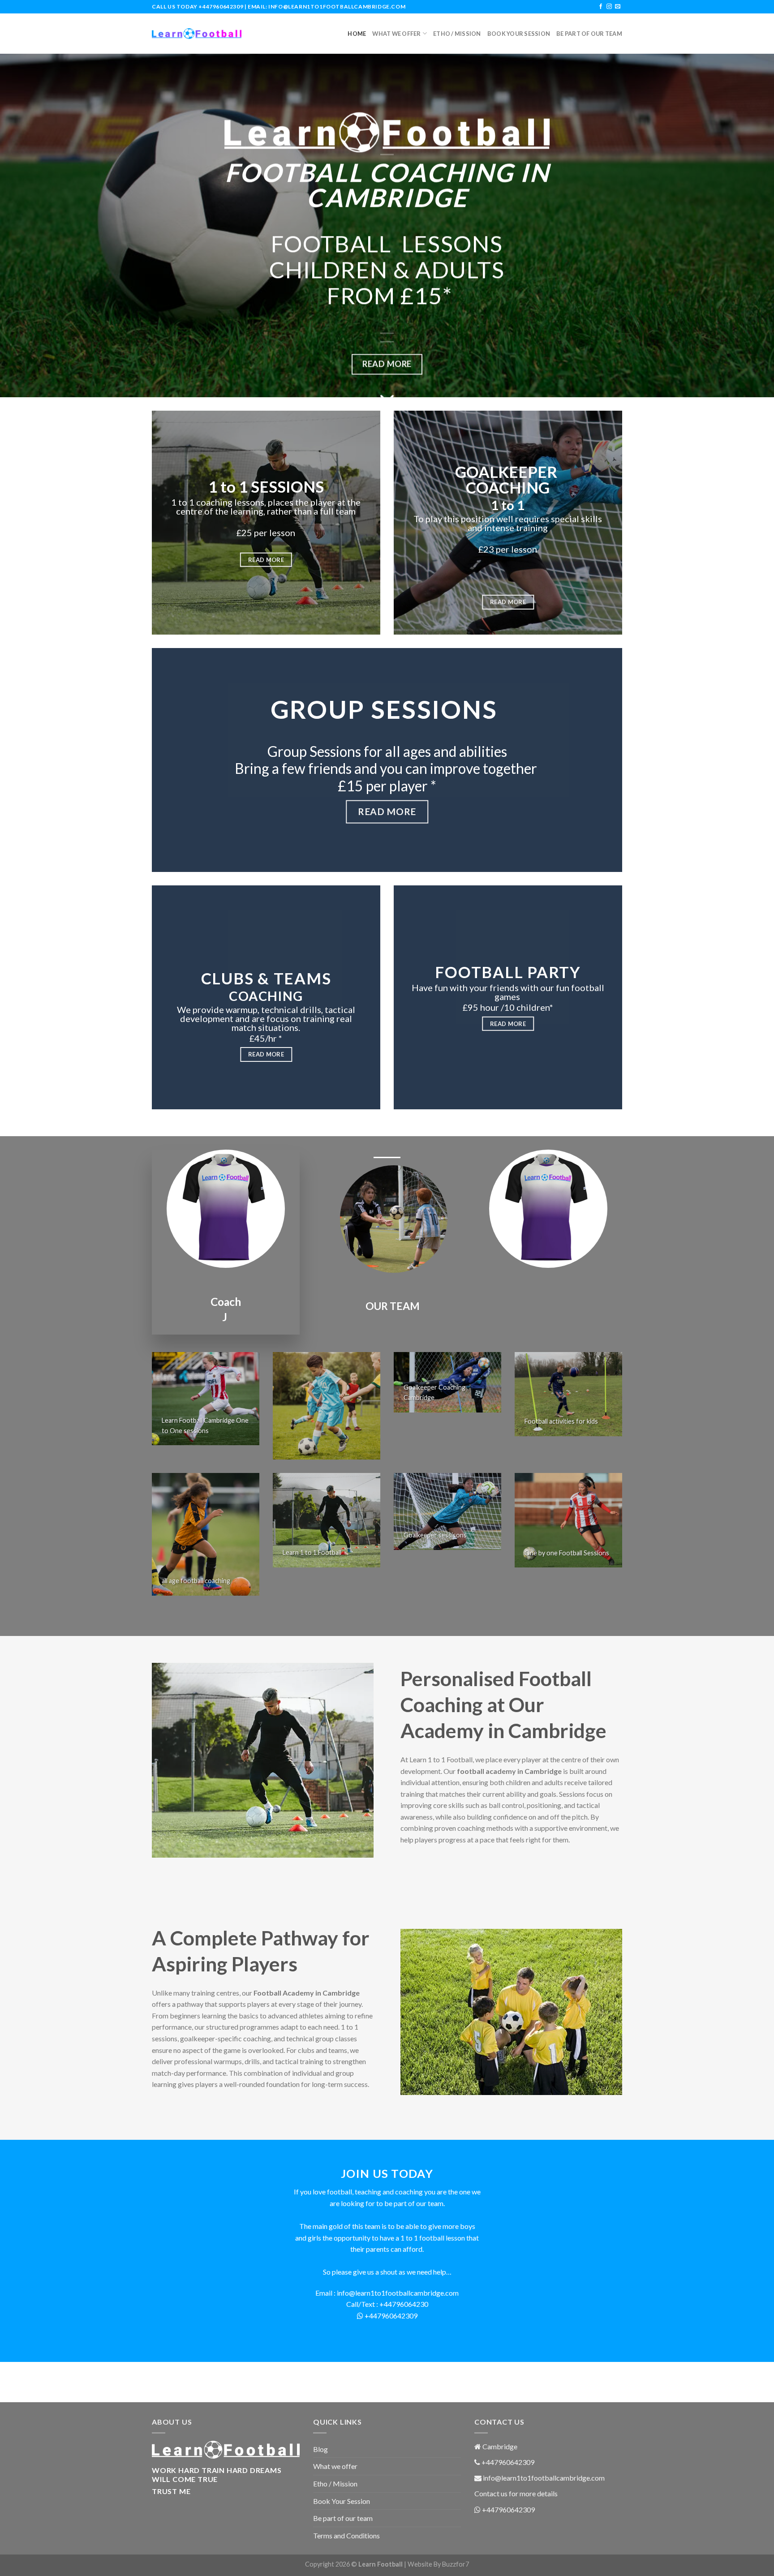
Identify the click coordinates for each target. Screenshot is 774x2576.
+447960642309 (221, 6)
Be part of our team (589, 34)
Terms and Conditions (346, 2535)
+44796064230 (404, 2304)
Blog (320, 2449)
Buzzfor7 (456, 2564)
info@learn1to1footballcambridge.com (337, 6)
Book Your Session (519, 34)
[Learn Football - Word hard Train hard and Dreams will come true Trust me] (197, 34)
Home (357, 34)
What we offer (396, 34)
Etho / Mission (457, 34)
